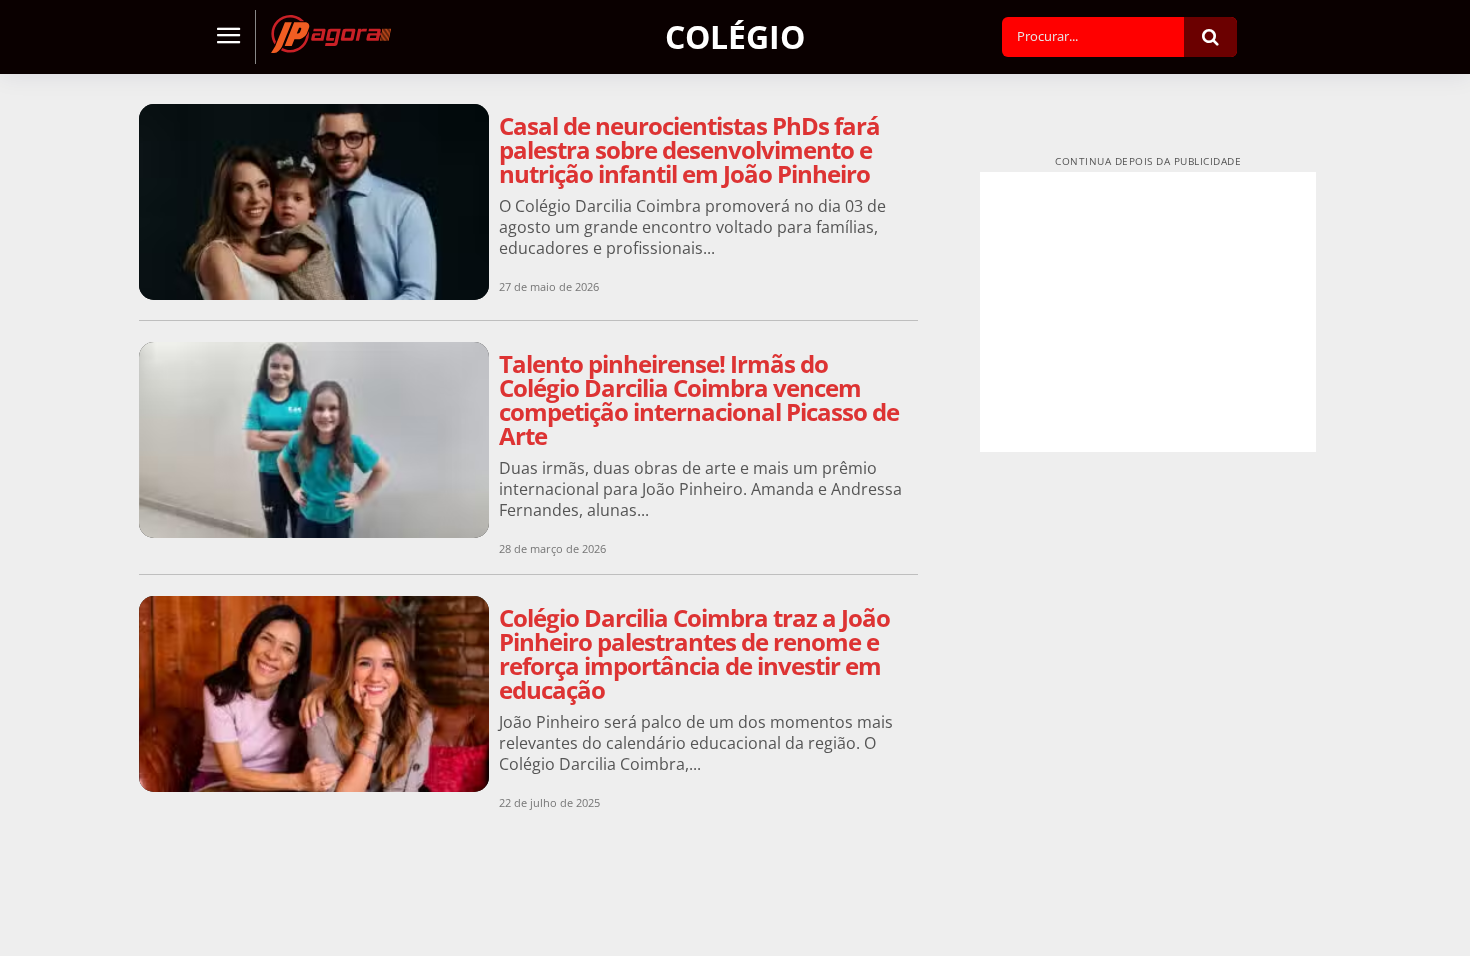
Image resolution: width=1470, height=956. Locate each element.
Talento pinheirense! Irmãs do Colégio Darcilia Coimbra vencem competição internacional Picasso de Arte (699, 399)
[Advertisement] (1148, 312)
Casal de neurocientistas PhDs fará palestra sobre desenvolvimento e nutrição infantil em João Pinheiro (689, 149)
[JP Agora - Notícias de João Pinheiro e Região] (331, 34)
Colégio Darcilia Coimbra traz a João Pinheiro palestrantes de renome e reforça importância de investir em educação (694, 653)
